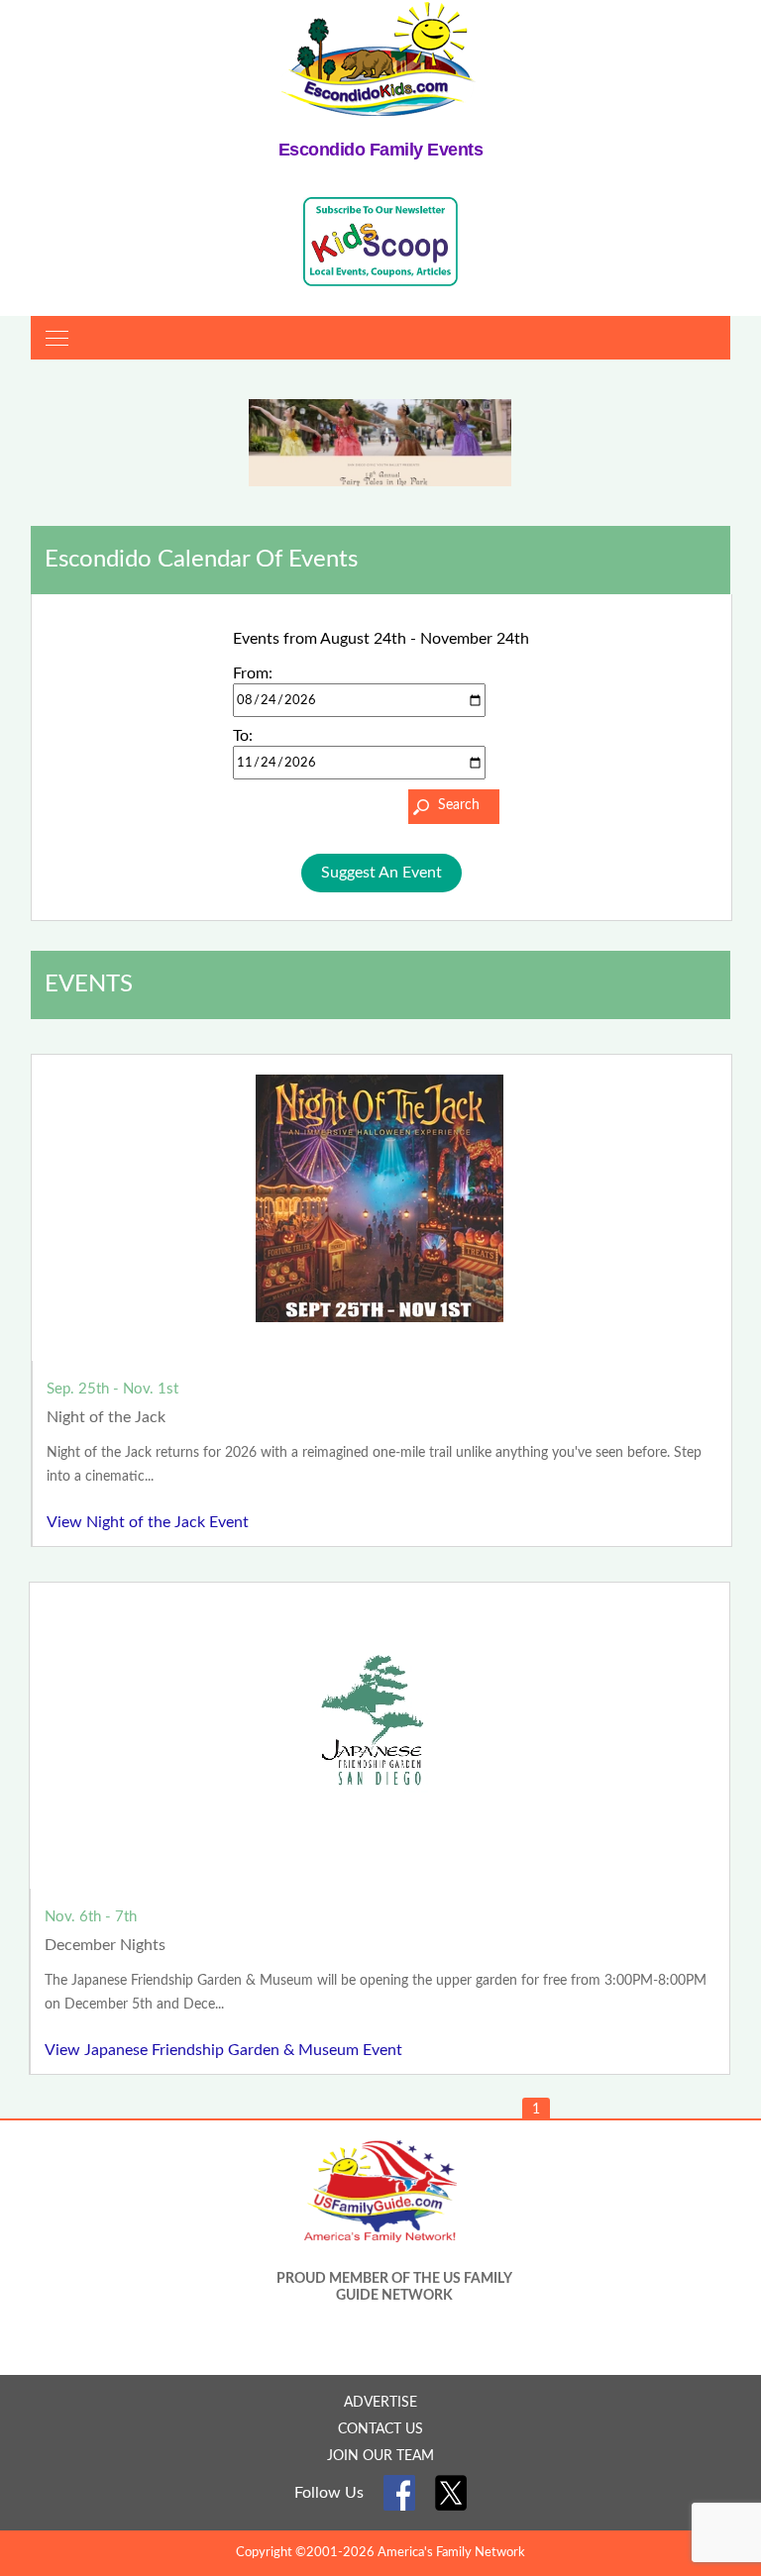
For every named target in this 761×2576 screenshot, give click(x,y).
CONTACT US (380, 2429)
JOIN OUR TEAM (380, 2456)
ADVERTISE (380, 2403)
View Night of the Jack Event (148, 1522)
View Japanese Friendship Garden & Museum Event (223, 2050)
